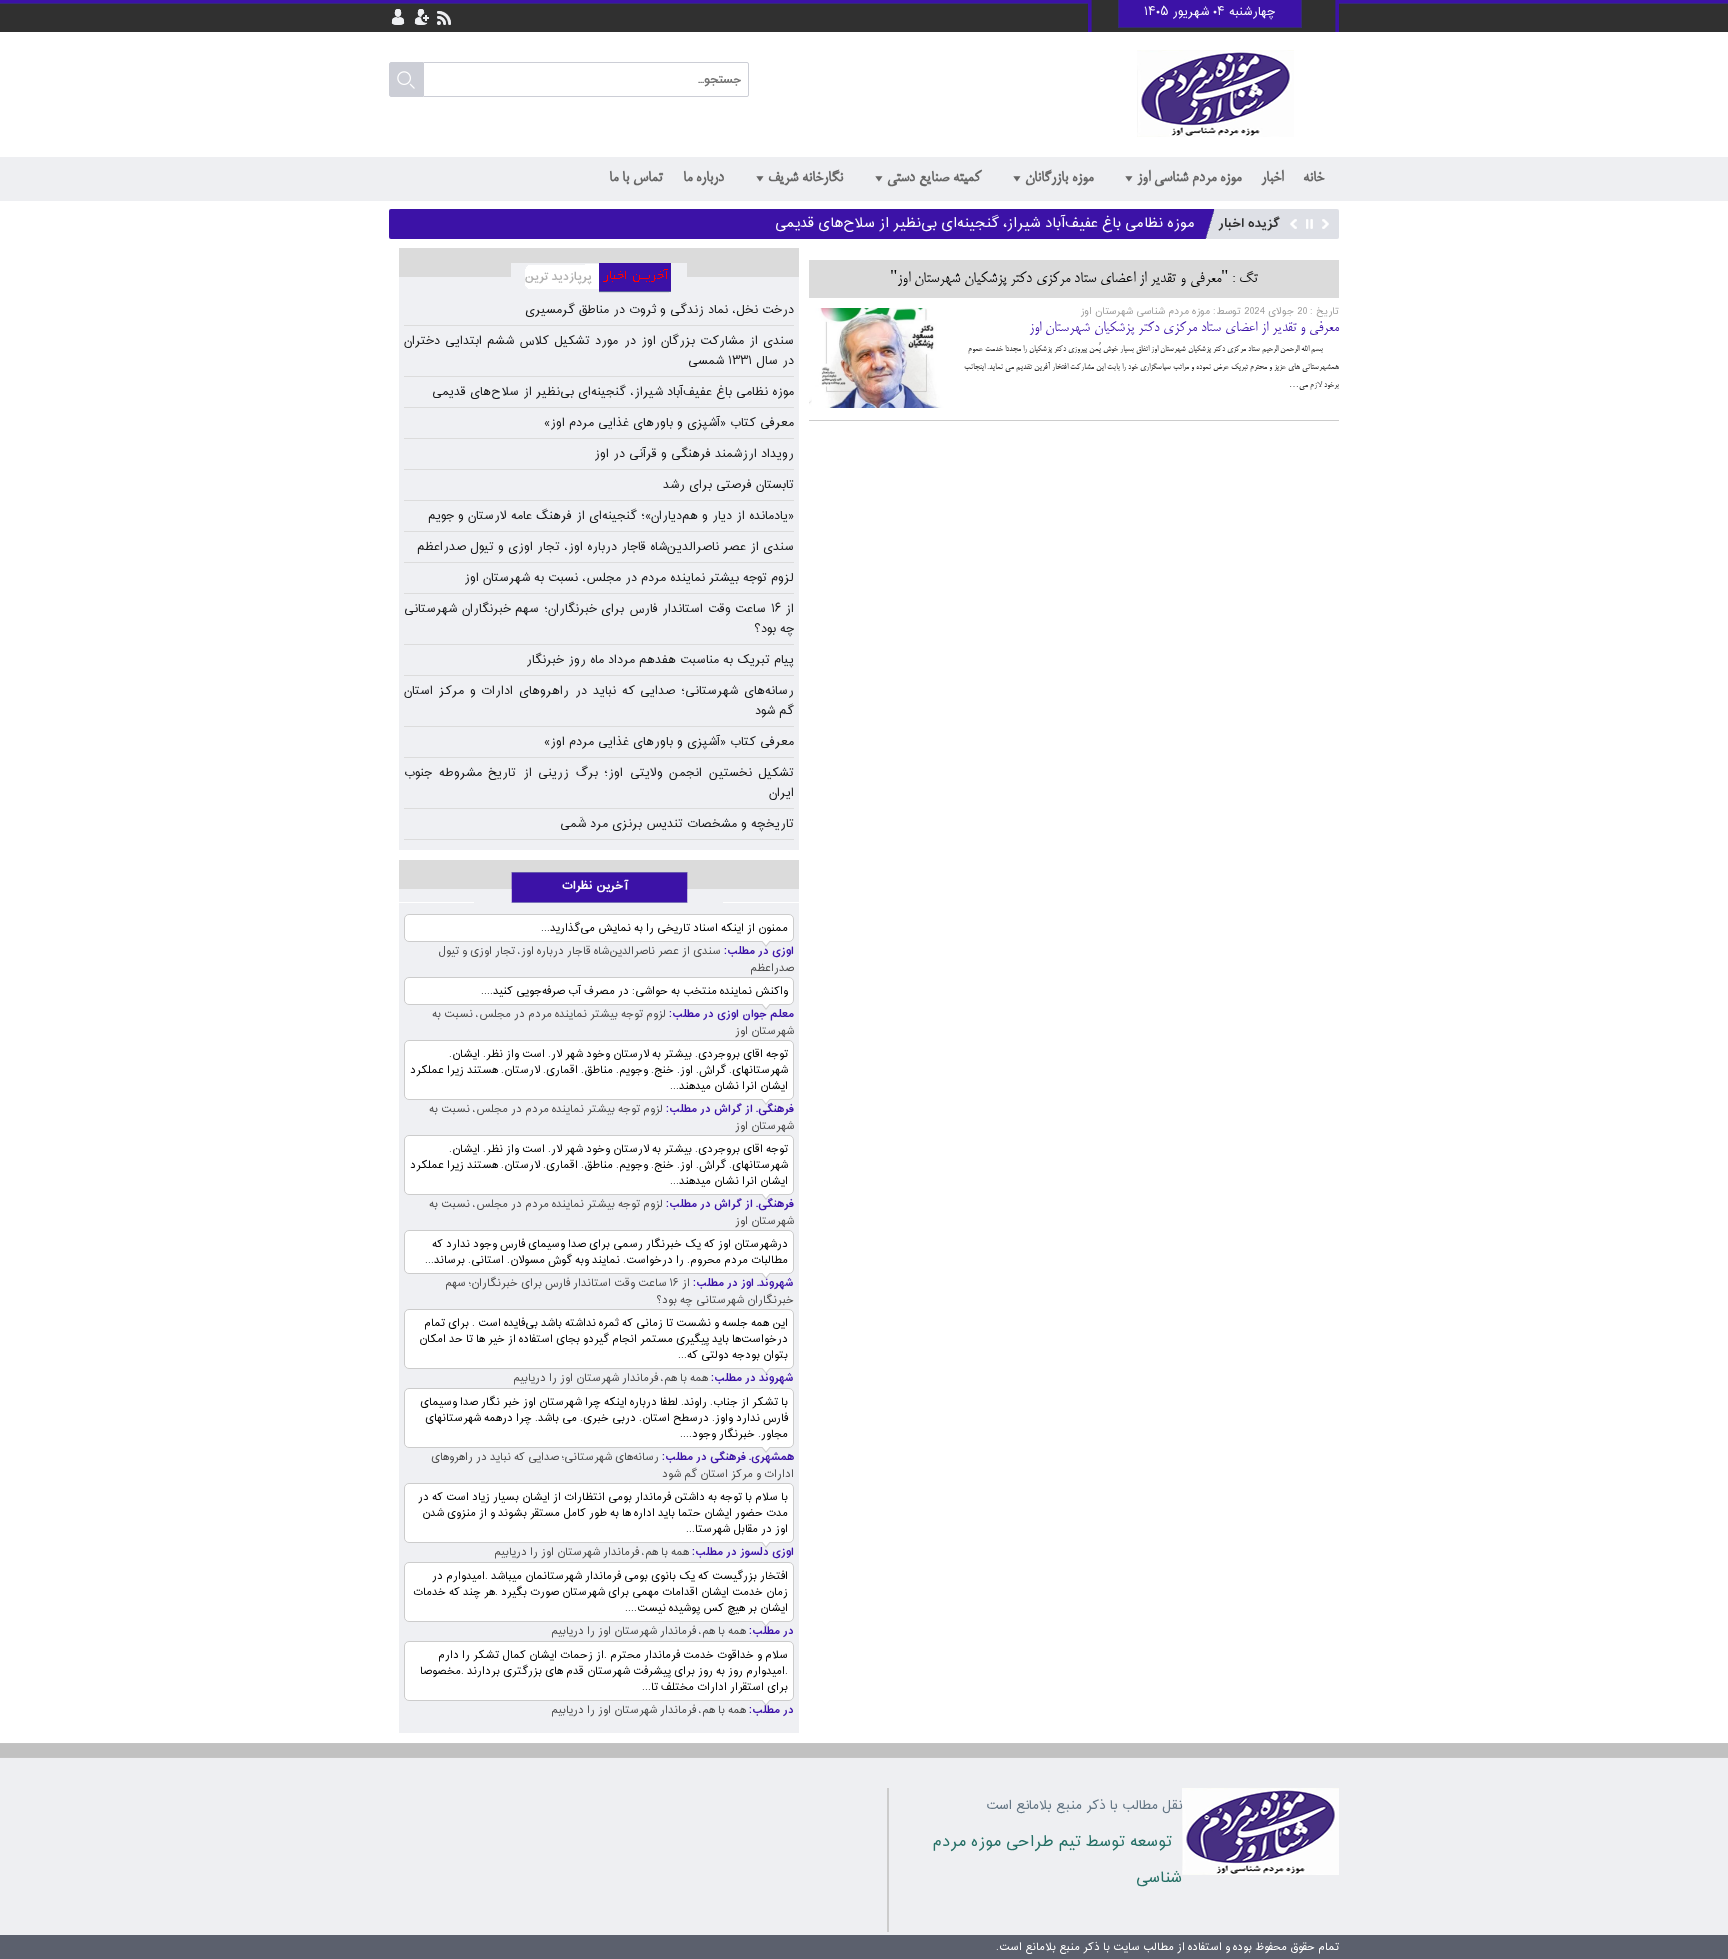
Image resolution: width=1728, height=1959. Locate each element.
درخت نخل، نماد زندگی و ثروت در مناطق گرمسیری (659, 310)
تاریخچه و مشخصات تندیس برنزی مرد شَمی (677, 824)
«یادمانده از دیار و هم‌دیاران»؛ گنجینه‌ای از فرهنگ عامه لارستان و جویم (611, 516)
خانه (1313, 178)
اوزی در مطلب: (757, 951)
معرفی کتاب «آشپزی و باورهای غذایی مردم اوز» (669, 423)
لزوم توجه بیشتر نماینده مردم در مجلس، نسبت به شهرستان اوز (629, 578)
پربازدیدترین (555, 278)
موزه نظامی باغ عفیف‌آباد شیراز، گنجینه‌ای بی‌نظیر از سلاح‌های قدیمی (985, 223)
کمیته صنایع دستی (934, 178)
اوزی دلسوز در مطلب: (741, 1552)
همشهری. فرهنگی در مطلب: (726, 1457)
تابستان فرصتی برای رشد (728, 485)
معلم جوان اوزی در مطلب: (730, 1014)
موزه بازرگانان (1059, 178)
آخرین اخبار (643, 278)
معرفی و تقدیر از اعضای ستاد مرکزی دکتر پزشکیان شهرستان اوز (1184, 328)
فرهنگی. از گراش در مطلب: (728, 1109)
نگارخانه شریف (805, 178)
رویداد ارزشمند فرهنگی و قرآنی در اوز (694, 454)
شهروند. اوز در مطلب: (742, 1283)
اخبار (1272, 178)
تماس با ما (636, 178)
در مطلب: (770, 1631)
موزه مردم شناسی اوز (1189, 178)
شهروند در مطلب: (751, 1378)
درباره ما (703, 178)
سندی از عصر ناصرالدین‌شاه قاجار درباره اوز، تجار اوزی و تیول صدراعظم (605, 547)
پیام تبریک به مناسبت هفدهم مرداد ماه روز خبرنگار (660, 660)
